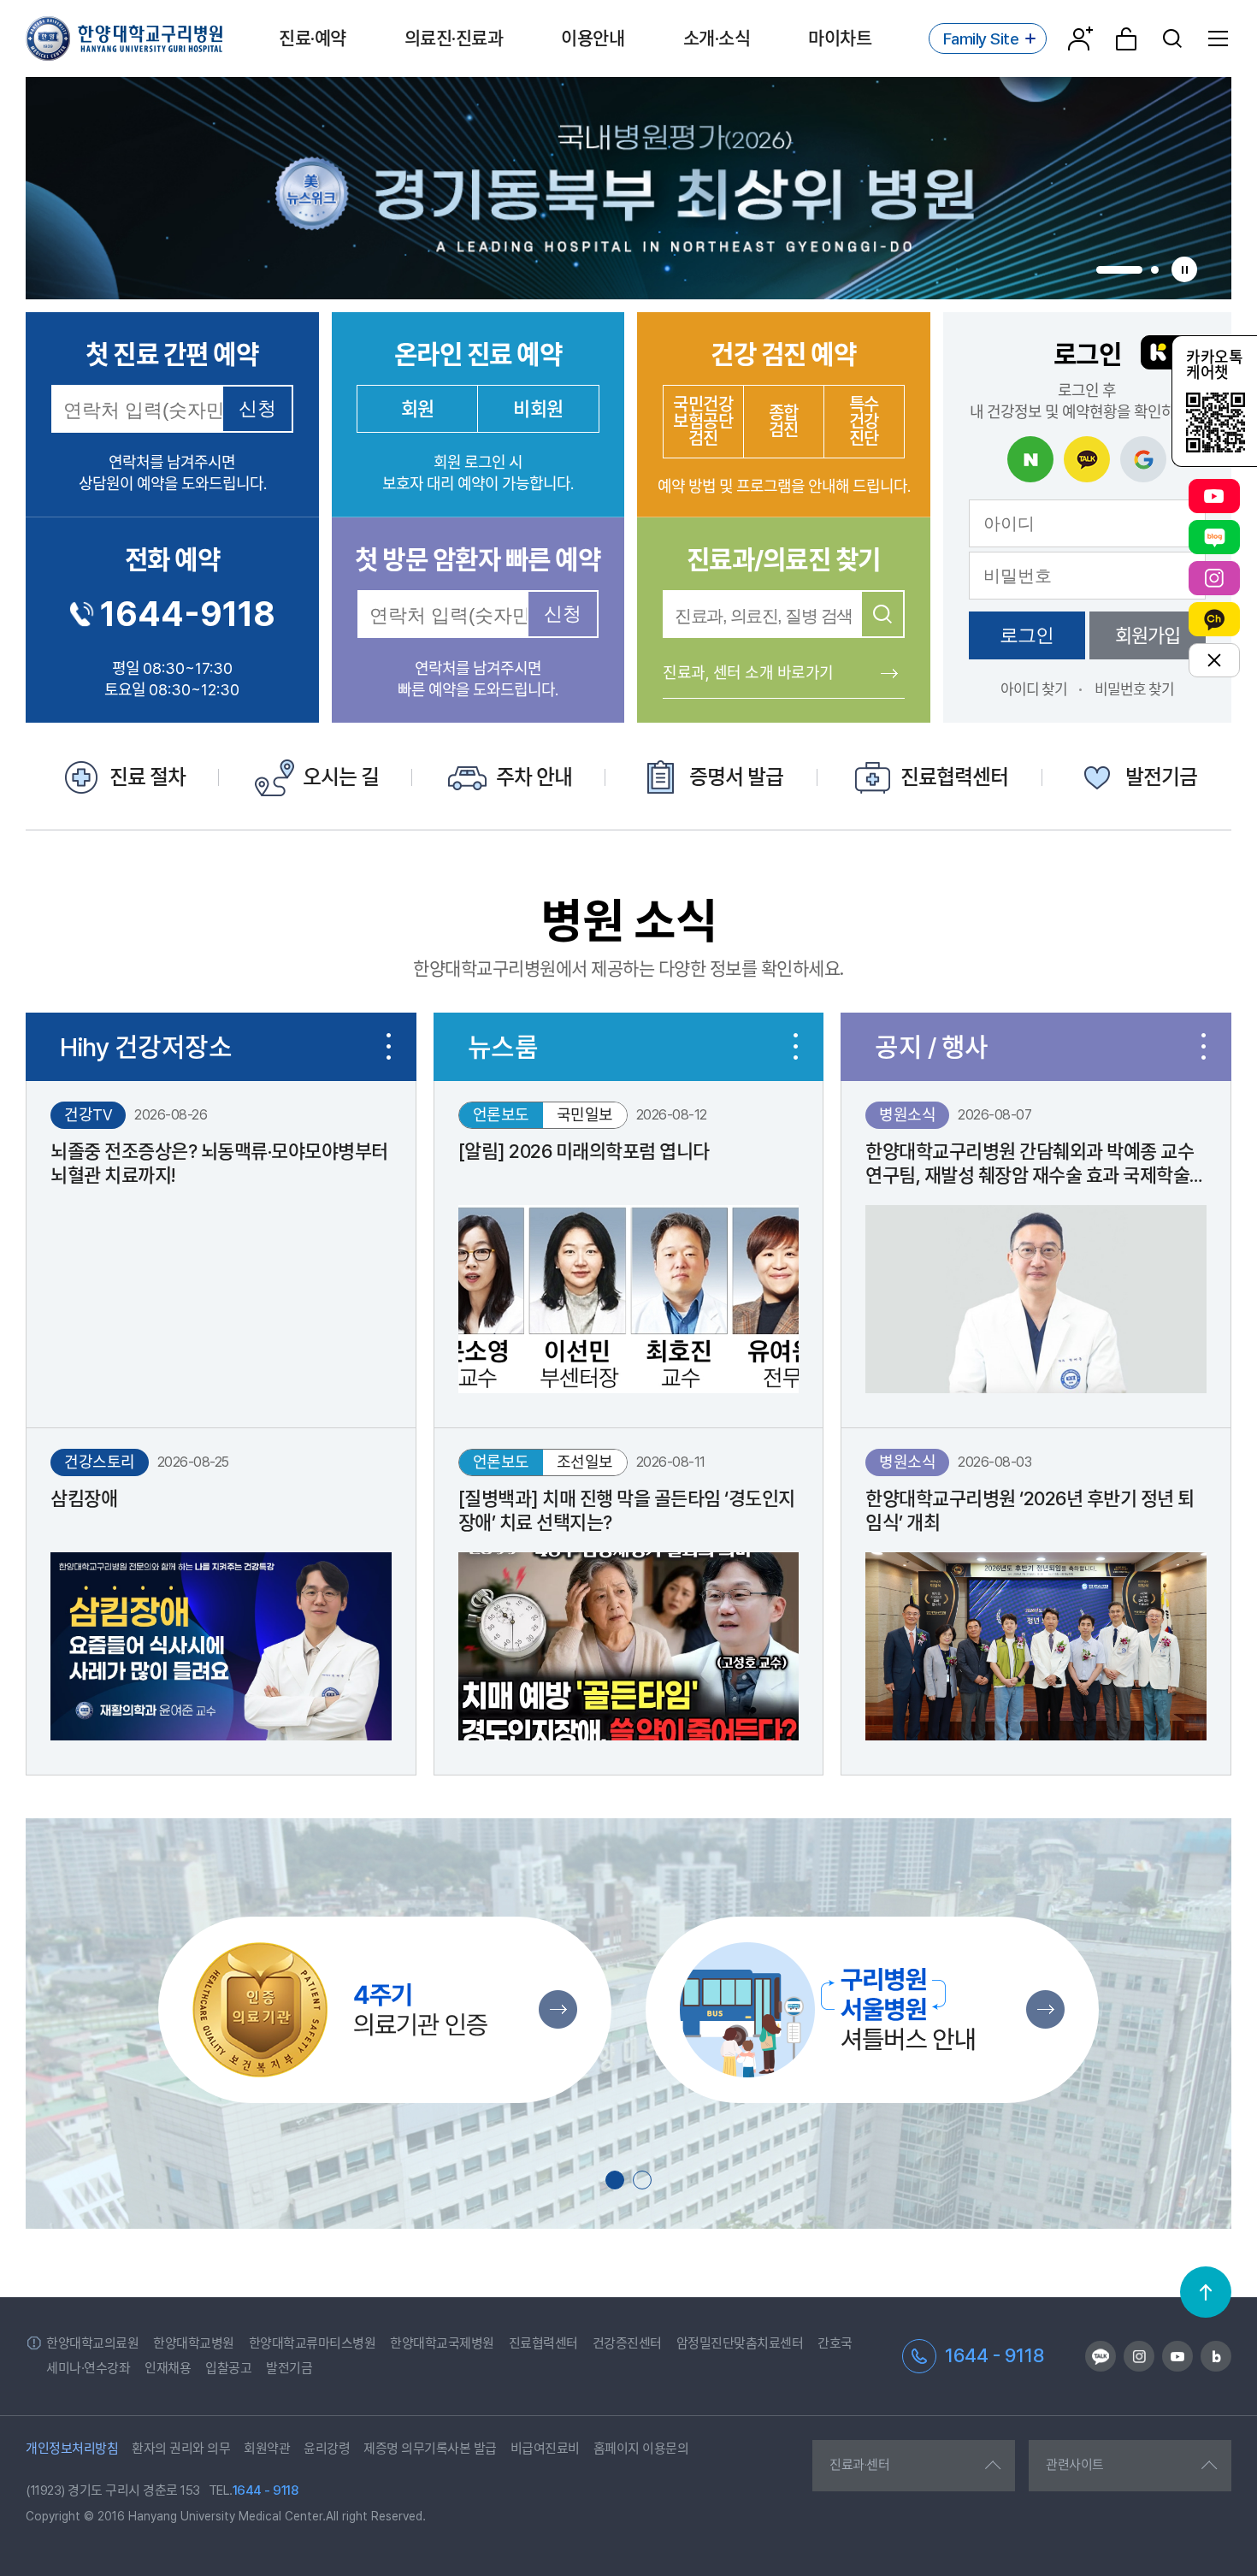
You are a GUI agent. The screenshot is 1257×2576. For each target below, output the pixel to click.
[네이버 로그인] (1030, 459)
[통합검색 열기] (1172, 38)
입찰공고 (228, 2368)
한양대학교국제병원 (442, 2343)
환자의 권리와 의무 (181, 2449)
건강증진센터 (627, 2343)
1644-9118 (188, 614)
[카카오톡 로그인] (1087, 459)
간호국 (835, 2343)
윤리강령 (327, 2449)
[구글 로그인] (1143, 459)
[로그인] (1126, 38)
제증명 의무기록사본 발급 (430, 2449)
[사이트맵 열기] (1219, 38)
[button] (1119, 270)
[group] (628, 188)
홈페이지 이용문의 (641, 2449)
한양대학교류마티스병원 (313, 2343)
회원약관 (267, 2449)
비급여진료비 (545, 2449)
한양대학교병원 (194, 2343)
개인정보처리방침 (72, 2449)
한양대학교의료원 (92, 2343)
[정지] (1184, 269)
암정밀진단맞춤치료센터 (740, 2343)
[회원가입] (1080, 38)
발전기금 (289, 2368)
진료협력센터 (543, 2343)
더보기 (389, 1047)
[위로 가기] (1206, 2292)
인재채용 (168, 2368)
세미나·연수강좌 (88, 2368)
